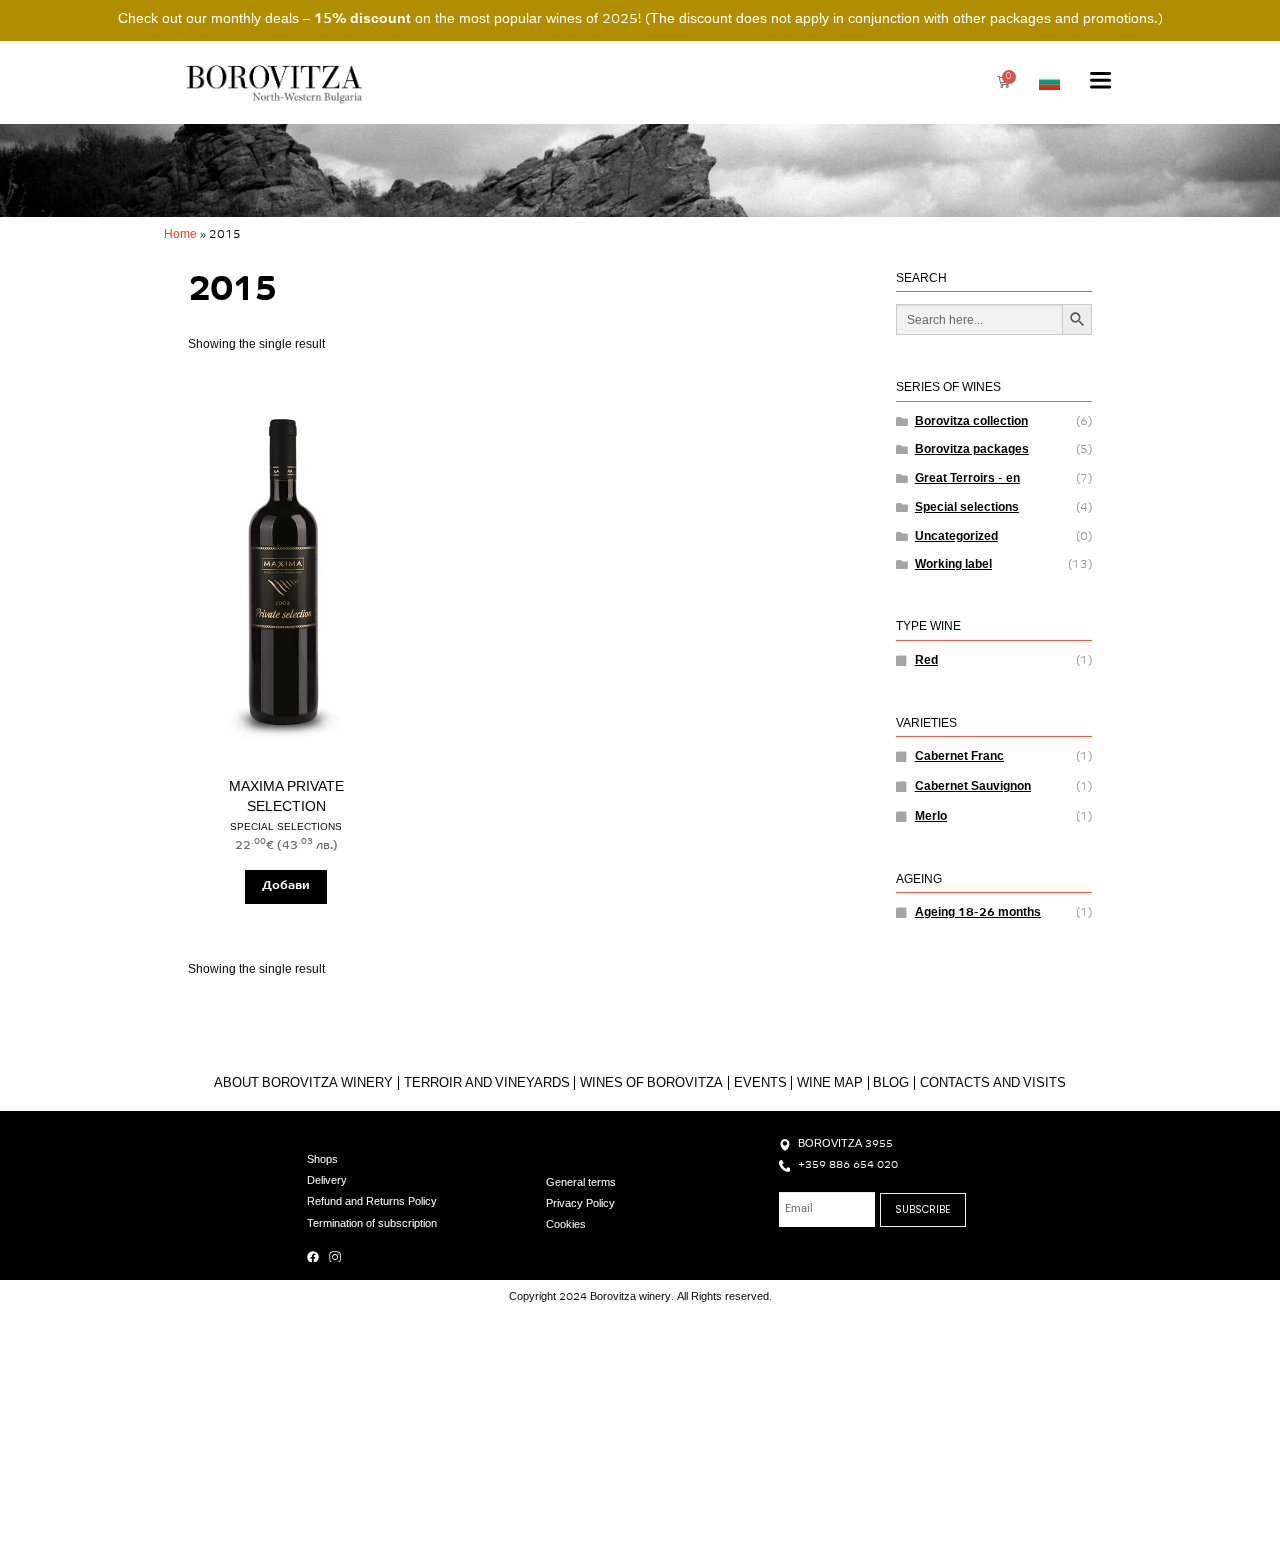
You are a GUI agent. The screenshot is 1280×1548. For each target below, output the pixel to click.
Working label (953, 565)
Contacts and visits (993, 1083)
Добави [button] (286, 886)
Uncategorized (956, 537)
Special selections (967, 508)
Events (760, 1083)
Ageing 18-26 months (978, 913)
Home (180, 235)
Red (926, 661)
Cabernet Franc (959, 757)
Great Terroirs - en (967, 479)
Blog (891, 1083)
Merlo (931, 817)
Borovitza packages (972, 450)
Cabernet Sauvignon (973, 787)
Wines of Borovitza (651, 1083)
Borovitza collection (971, 422)
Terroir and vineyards (487, 1083)
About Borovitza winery (303, 1083)
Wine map (830, 1083)
